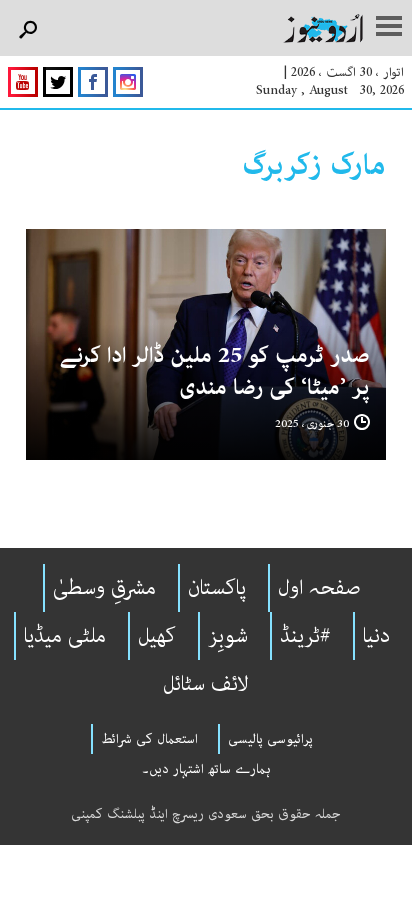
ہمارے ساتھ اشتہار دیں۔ (206, 769)
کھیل (157, 636)
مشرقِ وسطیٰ (104, 588)
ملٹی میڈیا (65, 636)
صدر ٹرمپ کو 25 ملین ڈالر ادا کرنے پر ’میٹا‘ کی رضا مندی (215, 371)
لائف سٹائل (206, 684)
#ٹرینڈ (305, 636)
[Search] (27, 30)
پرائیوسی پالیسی (270, 739)
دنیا (376, 636)
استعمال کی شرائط (149, 739)
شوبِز (228, 636)
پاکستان (217, 588)
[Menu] (389, 28)
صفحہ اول (319, 588)
